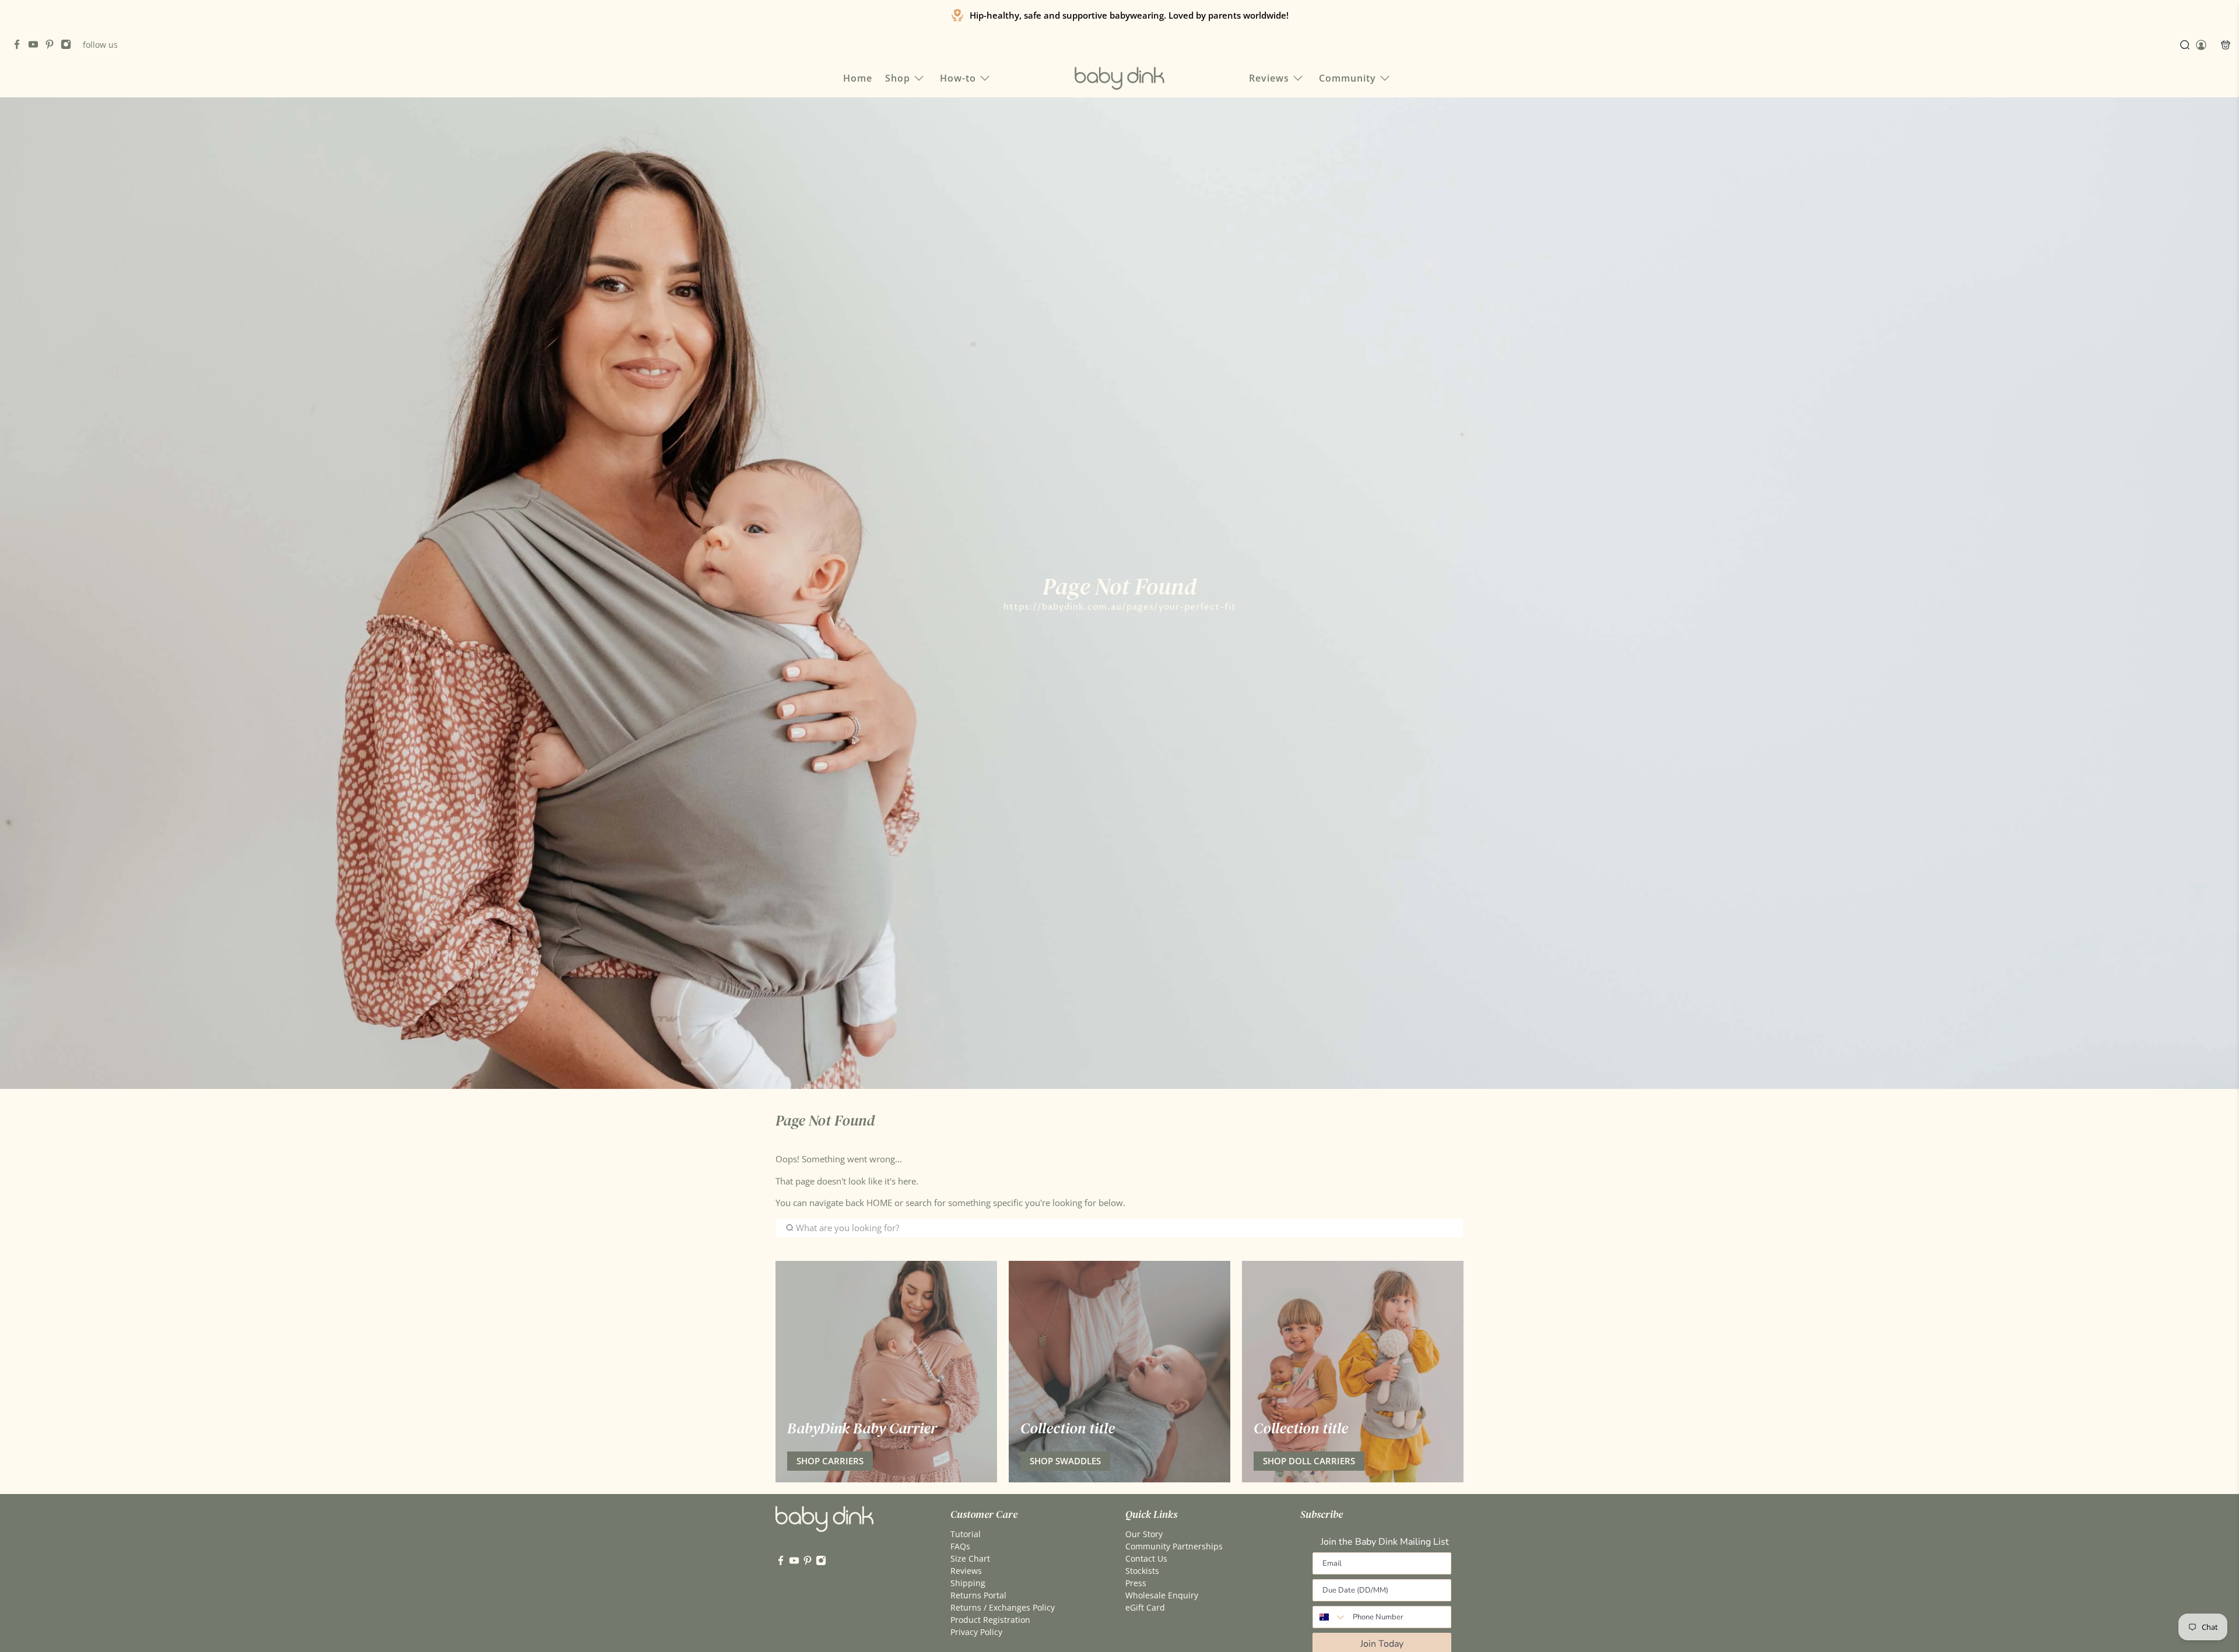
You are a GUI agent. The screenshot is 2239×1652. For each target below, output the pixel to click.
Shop (898, 78)
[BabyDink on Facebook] (20, 46)
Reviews (1269, 78)
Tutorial (966, 1534)
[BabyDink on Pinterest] (52, 46)
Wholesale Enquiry (1162, 1595)
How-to (958, 78)
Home (858, 78)
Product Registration (990, 1620)
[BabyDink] (1119, 78)
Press (1136, 1583)
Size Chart (970, 1558)
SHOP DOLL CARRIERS (1309, 1461)
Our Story (1144, 1534)
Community (1347, 78)
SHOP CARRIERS (830, 1461)
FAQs (960, 1546)
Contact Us (1146, 1558)
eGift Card (1145, 1607)
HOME (880, 1203)
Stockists (1142, 1571)
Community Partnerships (1174, 1546)
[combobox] (1330, 1617)
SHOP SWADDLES (1065, 1461)
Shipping (968, 1583)
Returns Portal (978, 1595)
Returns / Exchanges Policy (1003, 1607)
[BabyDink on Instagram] (69, 46)
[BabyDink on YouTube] (36, 46)
